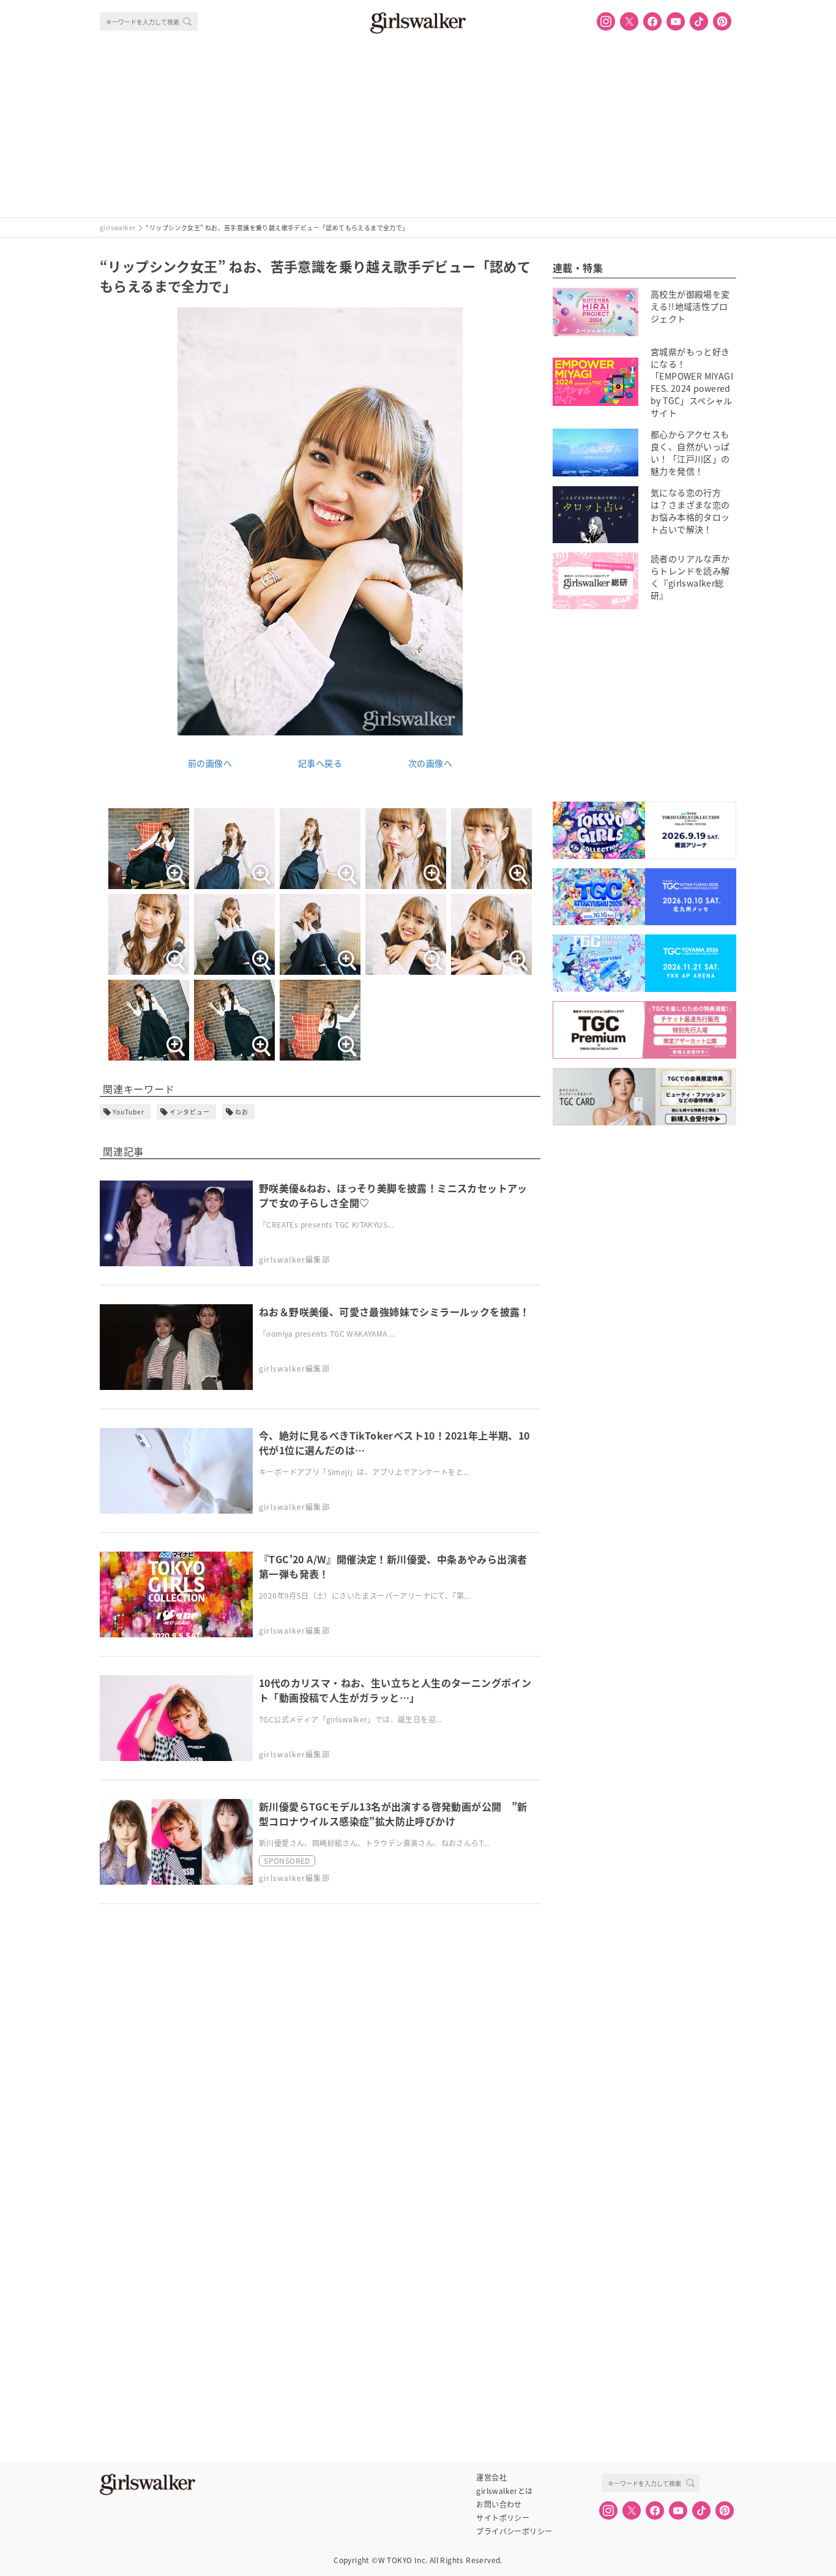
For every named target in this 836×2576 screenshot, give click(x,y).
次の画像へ (430, 763)
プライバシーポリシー (514, 2531)
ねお (242, 1112)
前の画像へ (210, 763)
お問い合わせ (499, 2504)
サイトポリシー (503, 2518)
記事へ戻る (320, 763)
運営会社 (491, 2477)
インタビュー (190, 1112)
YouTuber (129, 1112)
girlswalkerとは (504, 2491)
